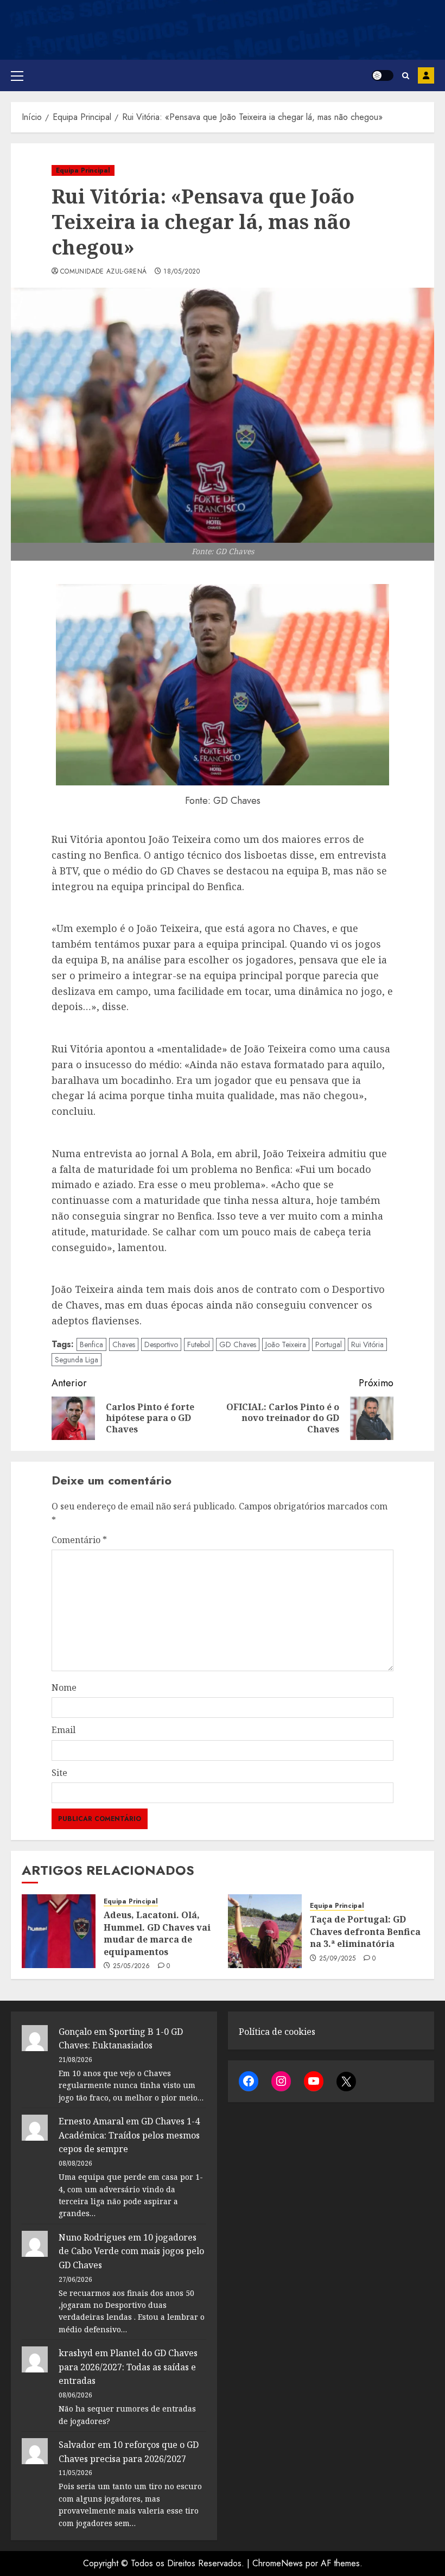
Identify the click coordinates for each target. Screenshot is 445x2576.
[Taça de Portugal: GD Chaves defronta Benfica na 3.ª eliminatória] (265, 1931)
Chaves (124, 1344)
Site (59, 1773)
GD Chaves (238, 1344)
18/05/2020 (182, 272)
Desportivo (161, 1344)
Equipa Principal (83, 170)
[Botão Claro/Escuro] (383, 75)
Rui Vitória (367, 1344)
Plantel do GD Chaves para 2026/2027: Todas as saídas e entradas (128, 2367)
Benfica (91, 1344)
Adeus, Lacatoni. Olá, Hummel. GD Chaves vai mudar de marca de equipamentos (157, 1933)
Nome (64, 1687)
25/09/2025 (338, 1959)
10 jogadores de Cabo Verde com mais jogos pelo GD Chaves (131, 2251)
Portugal (329, 1344)
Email (63, 1730)
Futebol (199, 1344)
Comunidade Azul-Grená (104, 272)
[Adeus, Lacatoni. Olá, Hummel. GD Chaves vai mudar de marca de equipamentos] (59, 1931)
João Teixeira (286, 1344)
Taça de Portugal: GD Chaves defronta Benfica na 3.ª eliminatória (365, 1931)
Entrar (426, 75)
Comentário (79, 1540)
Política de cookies (277, 2032)
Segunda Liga (77, 1360)
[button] (17, 75)
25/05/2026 (132, 1966)
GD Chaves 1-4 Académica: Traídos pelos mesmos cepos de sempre (129, 2135)
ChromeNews (278, 2563)
